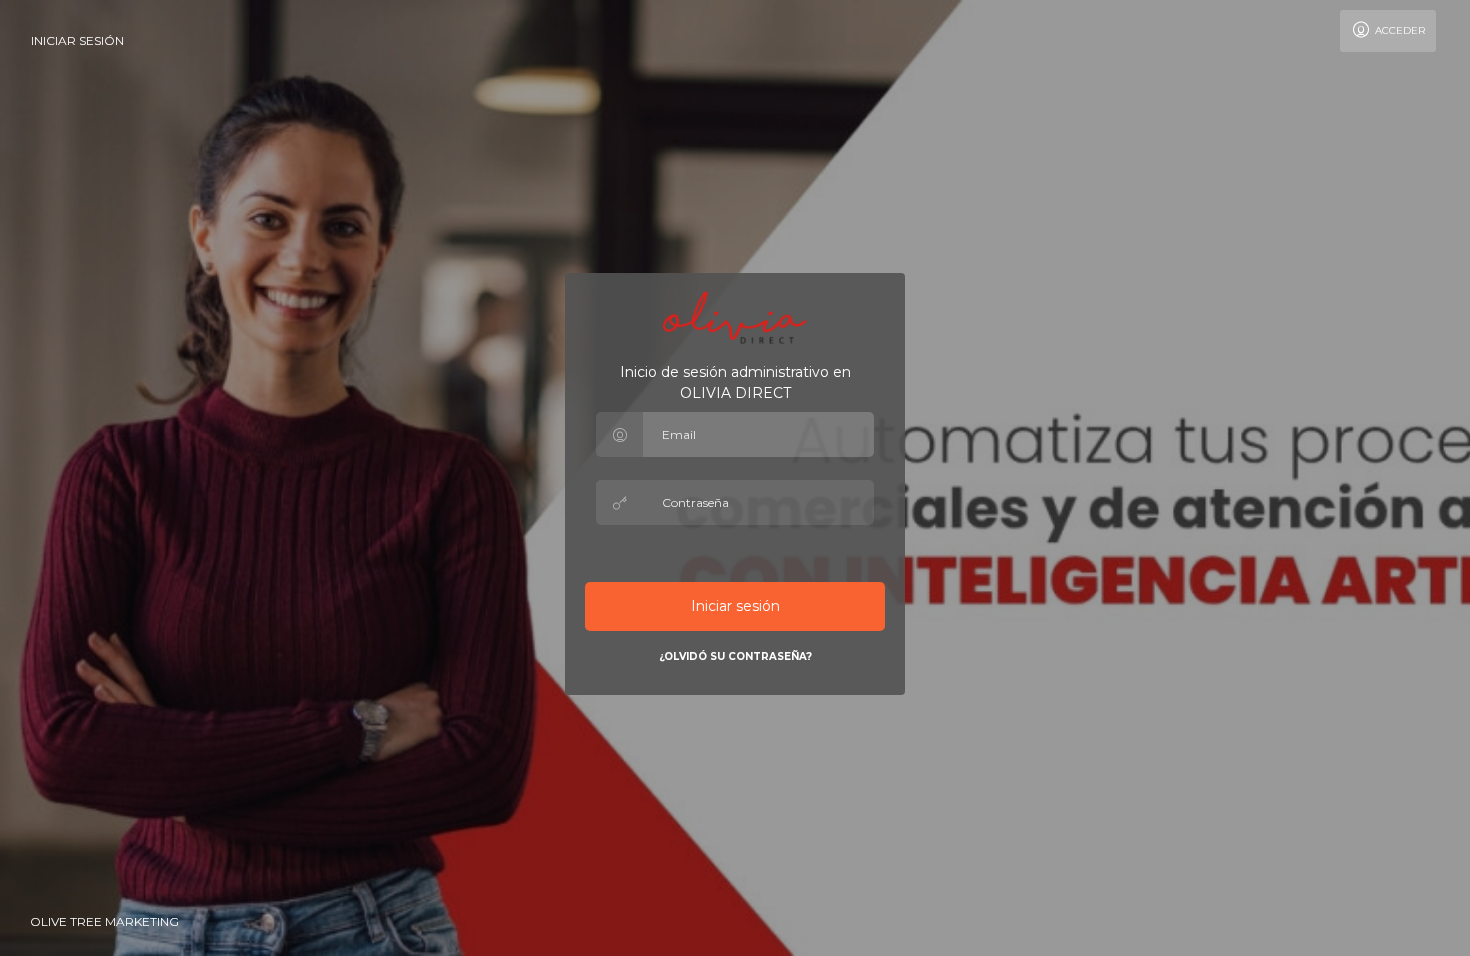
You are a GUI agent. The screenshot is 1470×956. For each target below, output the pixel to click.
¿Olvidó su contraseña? (735, 656)
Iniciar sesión (77, 40)
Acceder (1398, 30)
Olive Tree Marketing (104, 921)
